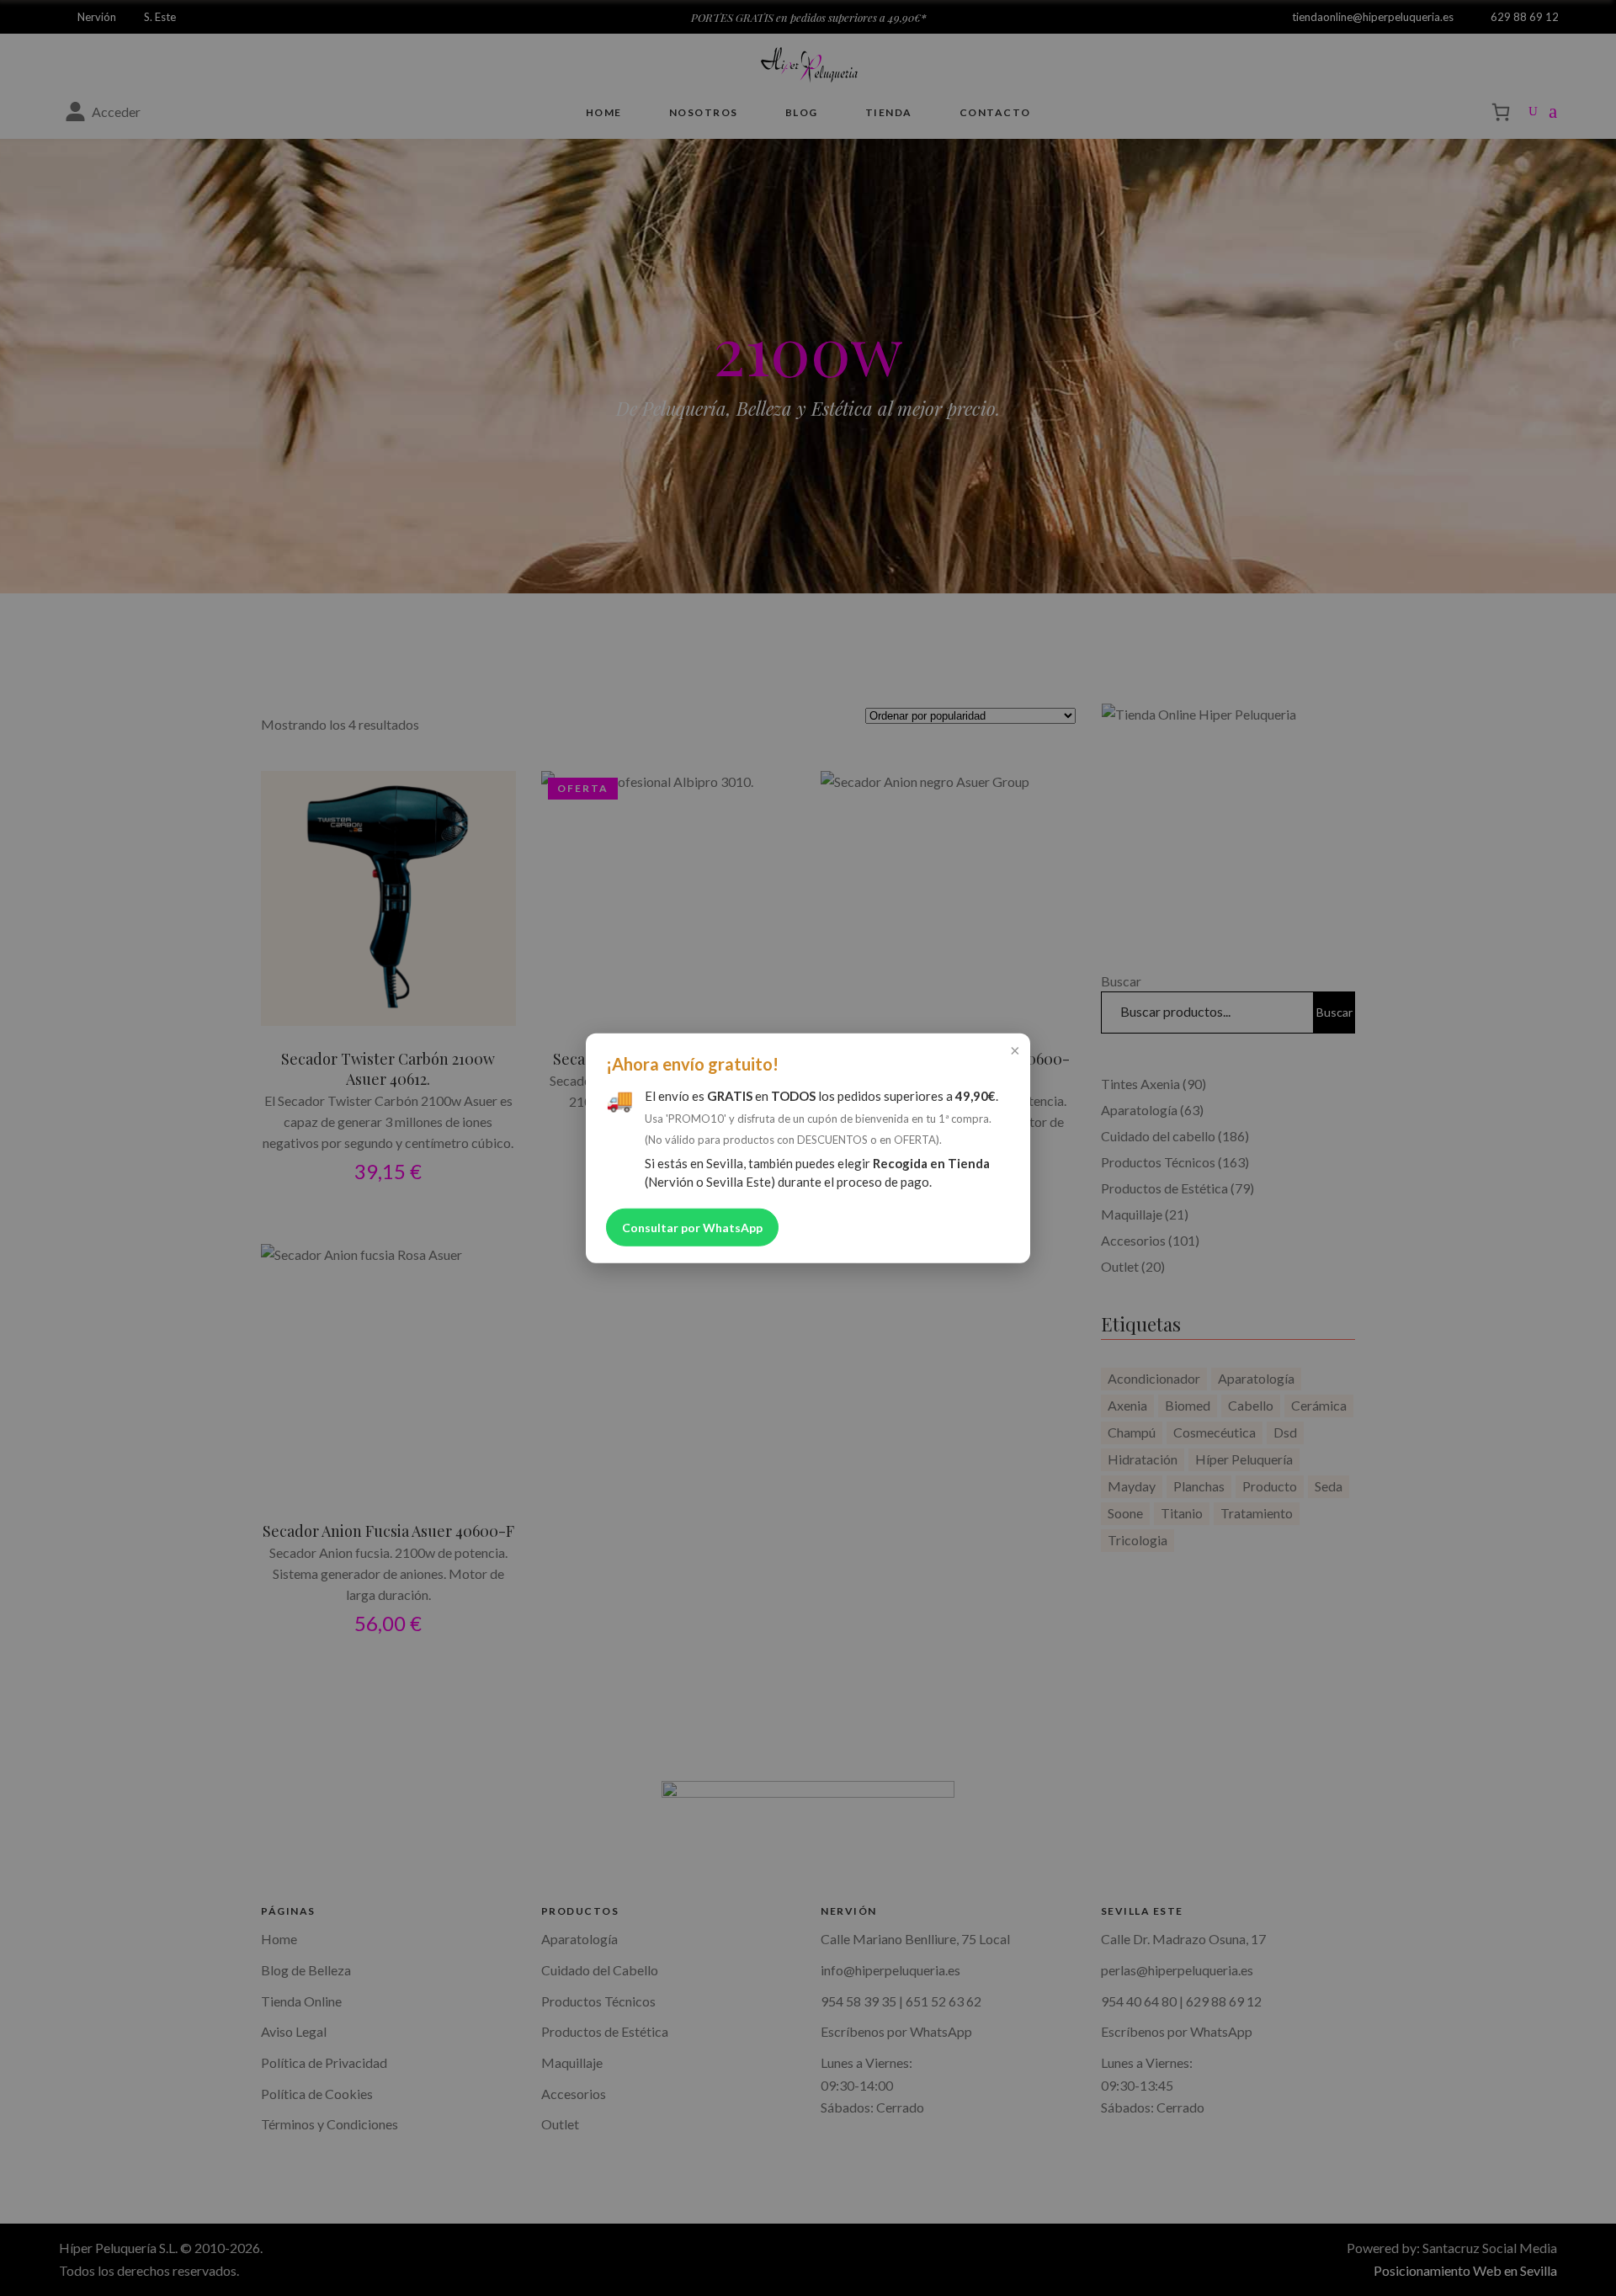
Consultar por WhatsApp (692, 1227)
